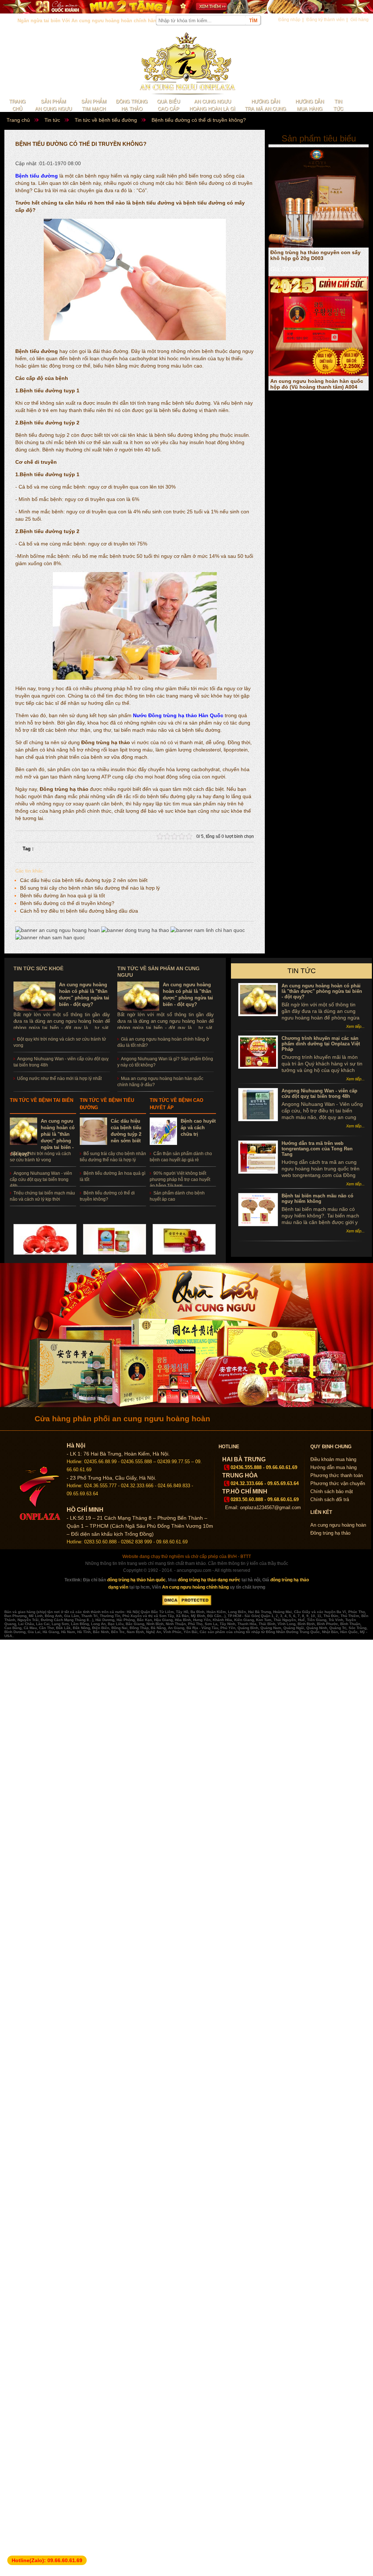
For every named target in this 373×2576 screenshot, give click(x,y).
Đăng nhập (289, 20)
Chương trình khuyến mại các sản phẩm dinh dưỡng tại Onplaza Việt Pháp (321, 1044)
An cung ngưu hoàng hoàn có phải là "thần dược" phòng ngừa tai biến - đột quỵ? (322, 991)
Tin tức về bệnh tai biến (42, 1100)
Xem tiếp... (355, 1026)
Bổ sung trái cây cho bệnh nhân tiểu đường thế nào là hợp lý (90, 888)
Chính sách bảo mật (332, 1491)
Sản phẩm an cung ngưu (53, 105)
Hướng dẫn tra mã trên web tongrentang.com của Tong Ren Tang (317, 1149)
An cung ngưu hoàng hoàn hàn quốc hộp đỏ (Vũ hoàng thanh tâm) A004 (317, 252)
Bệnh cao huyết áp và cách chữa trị (198, 1128)
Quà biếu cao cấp (168, 105)
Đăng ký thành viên (325, 20)
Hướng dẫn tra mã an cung (265, 105)
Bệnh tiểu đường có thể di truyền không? (67, 903)
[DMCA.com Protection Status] (187, 1604)
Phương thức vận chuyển (338, 1483)
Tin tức (338, 105)
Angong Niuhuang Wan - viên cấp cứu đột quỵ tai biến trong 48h (41, 1180)
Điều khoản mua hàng (333, 1459)
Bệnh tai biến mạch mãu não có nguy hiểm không (317, 1198)
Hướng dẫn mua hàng (310, 105)
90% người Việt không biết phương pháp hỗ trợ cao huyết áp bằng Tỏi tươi (180, 1180)
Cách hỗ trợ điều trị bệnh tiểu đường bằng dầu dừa (79, 911)
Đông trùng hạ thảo (132, 105)
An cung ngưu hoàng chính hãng (195, 1587)
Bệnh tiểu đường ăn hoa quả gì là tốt (62, 895)
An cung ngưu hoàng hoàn (338, 1525)
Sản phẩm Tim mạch (94, 105)
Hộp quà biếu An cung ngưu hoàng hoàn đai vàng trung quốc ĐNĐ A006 (316, 381)
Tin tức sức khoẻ (38, 968)
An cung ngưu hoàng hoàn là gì (212, 105)
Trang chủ (17, 105)
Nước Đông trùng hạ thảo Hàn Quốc (178, 715)
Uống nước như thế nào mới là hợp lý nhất (59, 1079)
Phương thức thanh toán (337, 1475)
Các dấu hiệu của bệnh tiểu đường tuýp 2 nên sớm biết (84, 880)
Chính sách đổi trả (330, 1499)
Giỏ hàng (360, 20)
